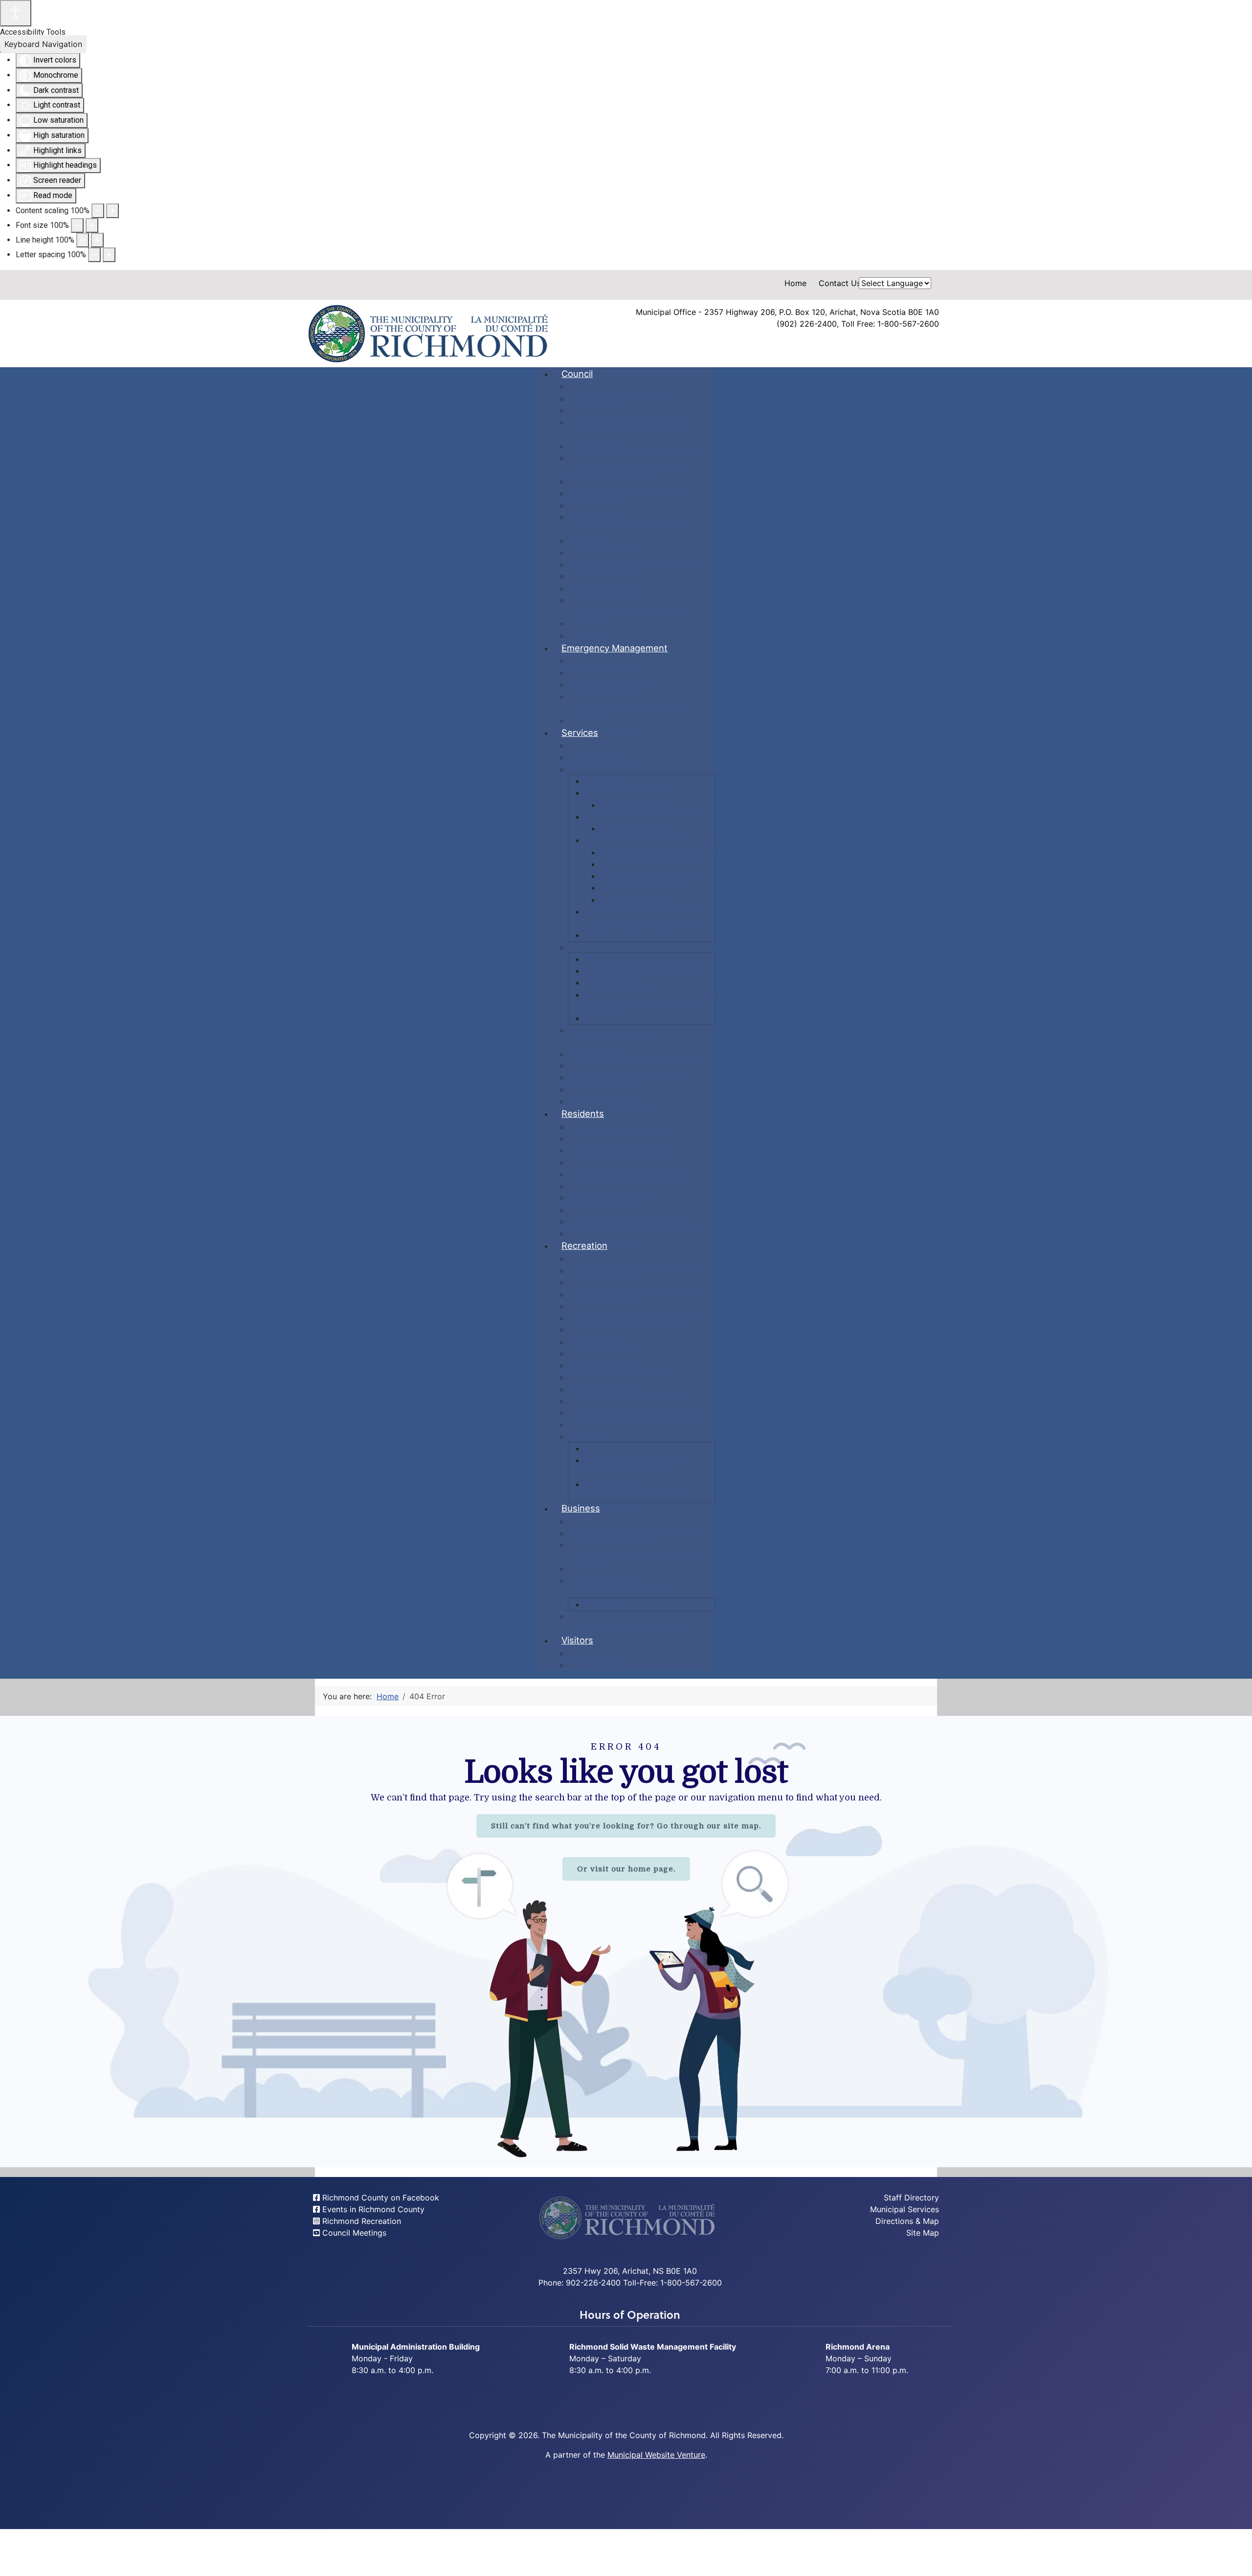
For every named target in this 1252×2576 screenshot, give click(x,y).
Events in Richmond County (372, 2209)
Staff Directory (911, 2198)
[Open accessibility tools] (16, 13)
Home (795, 283)
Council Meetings (353, 2233)
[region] (626, 1942)
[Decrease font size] (77, 225)
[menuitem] (577, 374)
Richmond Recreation (360, 2221)
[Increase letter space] (109, 255)
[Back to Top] (1235, 2558)
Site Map (923, 2233)
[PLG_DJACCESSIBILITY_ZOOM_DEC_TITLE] (98, 211)
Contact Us (840, 283)
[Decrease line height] (83, 240)
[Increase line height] (97, 240)
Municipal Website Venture (656, 2455)
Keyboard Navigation (43, 44)
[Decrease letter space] (94, 255)
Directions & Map (907, 2221)
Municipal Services (905, 2209)
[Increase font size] (92, 225)
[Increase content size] (112, 211)
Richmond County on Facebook (380, 2198)
